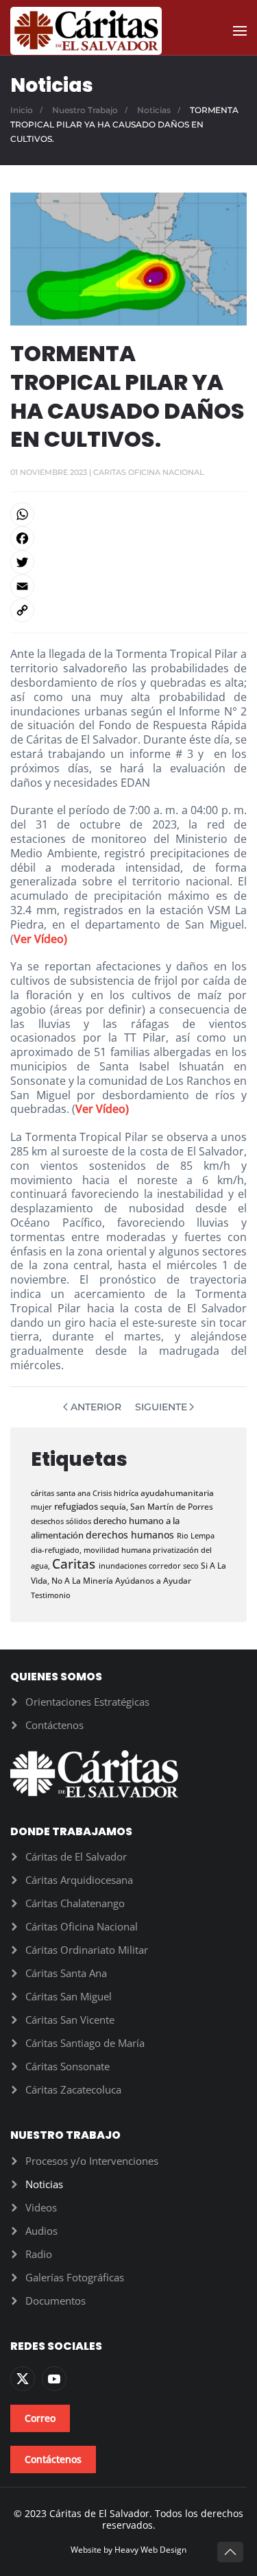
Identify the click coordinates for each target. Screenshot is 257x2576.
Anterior (96, 1407)
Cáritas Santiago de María (85, 2043)
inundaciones (124, 1566)
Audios (41, 2231)
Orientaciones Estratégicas (87, 1702)
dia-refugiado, (57, 1550)
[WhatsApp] (128, 514)
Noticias (44, 2184)
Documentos (56, 2301)
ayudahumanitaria (177, 1493)
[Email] (128, 586)
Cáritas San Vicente (70, 2020)
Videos (41, 2207)
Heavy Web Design (150, 2550)
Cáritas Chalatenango (75, 1903)
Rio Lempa (196, 1535)
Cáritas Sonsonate (68, 2066)
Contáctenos (54, 1725)
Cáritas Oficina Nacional (82, 1926)
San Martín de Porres (172, 1507)
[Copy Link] (128, 610)
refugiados (77, 1506)
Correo (40, 2418)
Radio (39, 2254)
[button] (240, 31)
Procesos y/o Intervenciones (92, 2161)
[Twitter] (128, 562)
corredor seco (175, 1566)
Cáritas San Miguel (69, 1996)
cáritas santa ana (62, 1493)
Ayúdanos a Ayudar (153, 1580)
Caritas (75, 1563)
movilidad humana (118, 1550)
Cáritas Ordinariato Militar (87, 1950)
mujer (42, 1507)
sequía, (115, 1507)
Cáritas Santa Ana (66, 1973)
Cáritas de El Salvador (76, 1856)
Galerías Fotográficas (75, 2277)
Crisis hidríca (117, 1493)
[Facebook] (128, 538)
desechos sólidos (62, 1521)
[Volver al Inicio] (86, 31)
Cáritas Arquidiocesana (79, 1880)
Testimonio (51, 1595)
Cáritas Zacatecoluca (73, 2089)
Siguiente (161, 1407)
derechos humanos (131, 1535)
